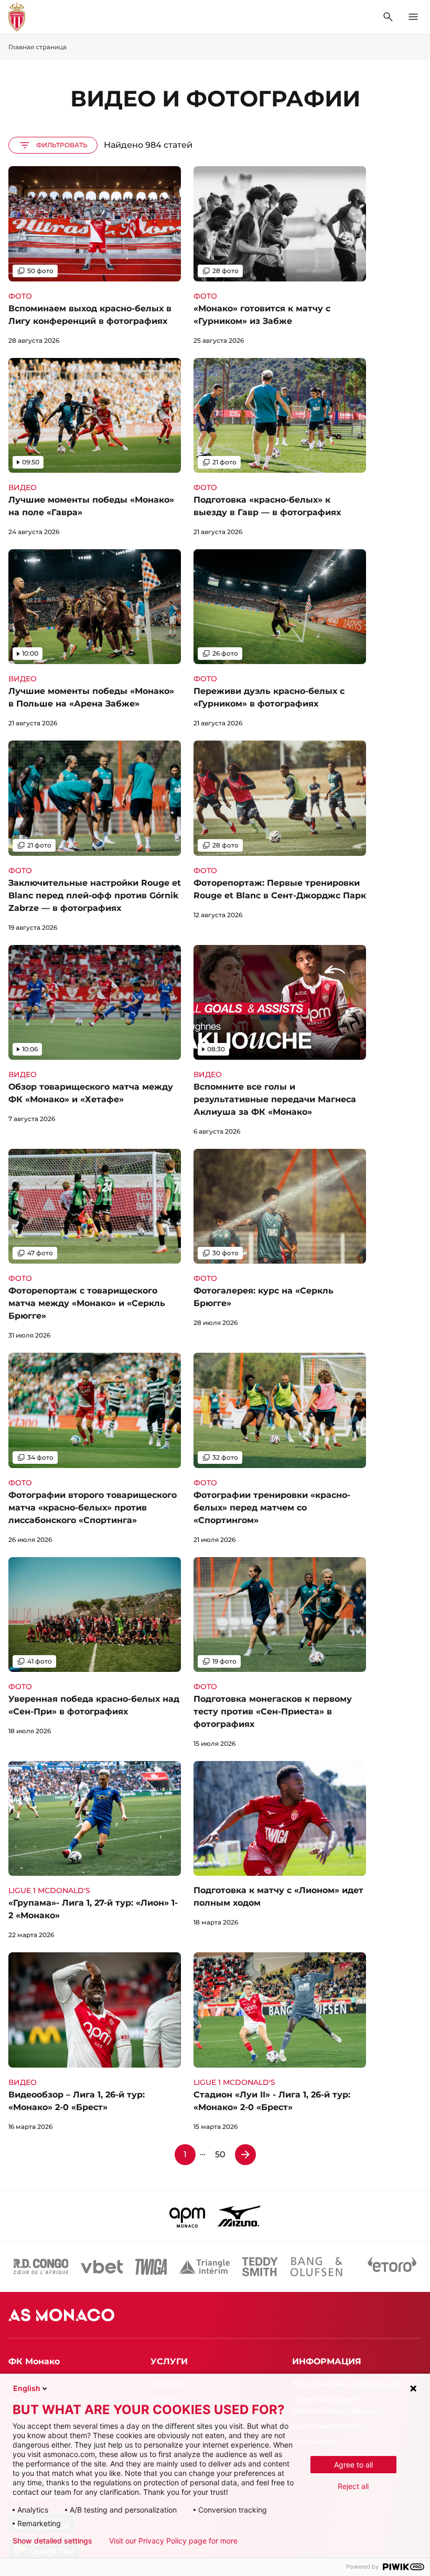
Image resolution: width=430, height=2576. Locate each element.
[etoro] (392, 2267)
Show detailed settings (52, 2541)
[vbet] (102, 2267)
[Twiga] (151, 2267)
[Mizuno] (239, 2216)
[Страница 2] (245, 2155)
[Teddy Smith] (260, 2267)
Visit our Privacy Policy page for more (173, 2541)
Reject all (353, 2486)
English (27, 2388)
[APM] (187, 2216)
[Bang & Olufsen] (316, 2267)
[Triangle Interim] (205, 2267)
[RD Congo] (41, 2267)
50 (220, 2154)
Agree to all (353, 2465)
